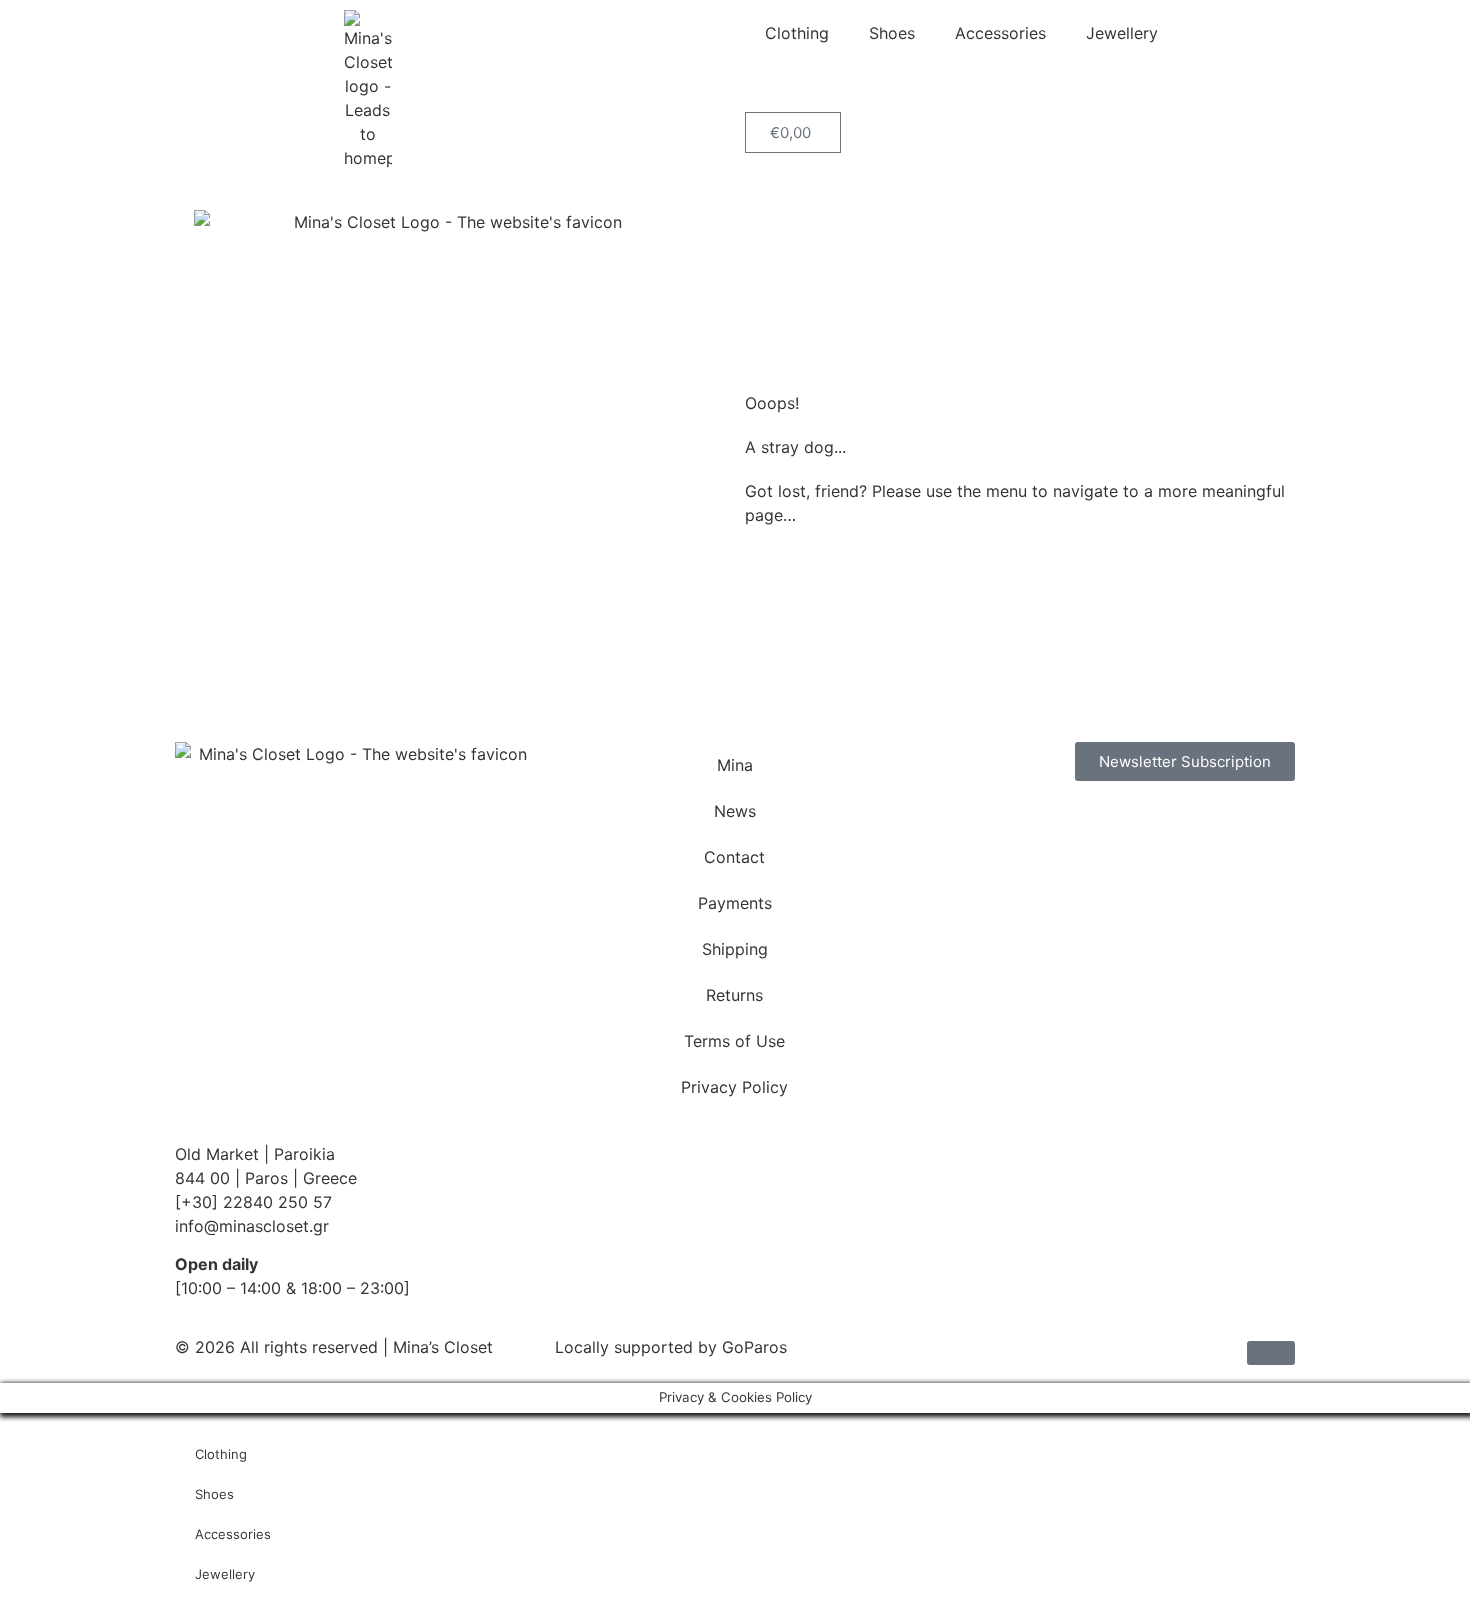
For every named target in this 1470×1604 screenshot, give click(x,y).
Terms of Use (734, 1041)
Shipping (735, 949)
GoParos (754, 1347)
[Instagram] (1015, 826)
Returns (734, 995)
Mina (735, 765)
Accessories (1000, 33)
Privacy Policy (734, 1087)
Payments (735, 903)
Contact (734, 857)
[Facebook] (960, 826)
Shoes (892, 33)
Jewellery (1122, 33)
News (735, 811)
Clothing (797, 33)
